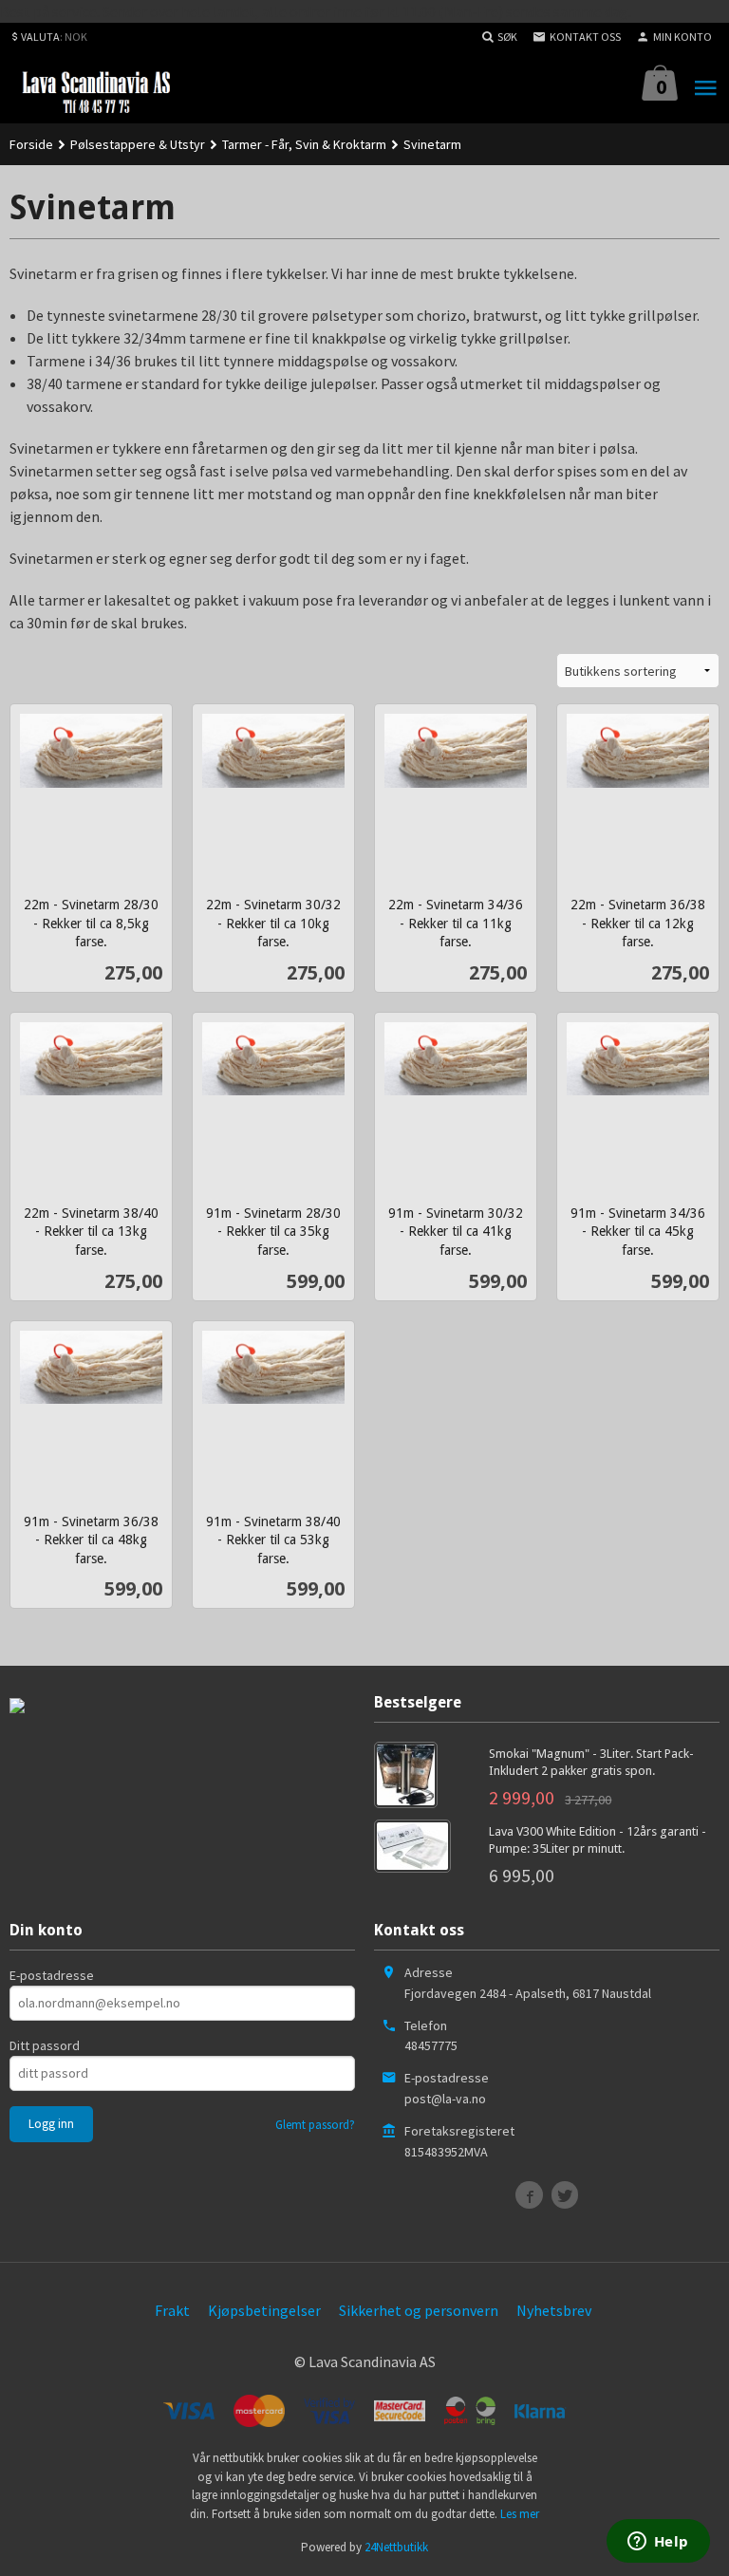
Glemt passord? (315, 2125)
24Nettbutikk (396, 2547)
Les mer (520, 2514)
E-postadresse (52, 1975)
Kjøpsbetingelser (264, 2310)
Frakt (172, 2310)
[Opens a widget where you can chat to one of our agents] (658, 2543)
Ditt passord (45, 2045)
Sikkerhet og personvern (419, 2310)
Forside (31, 144)
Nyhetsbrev (554, 2310)
